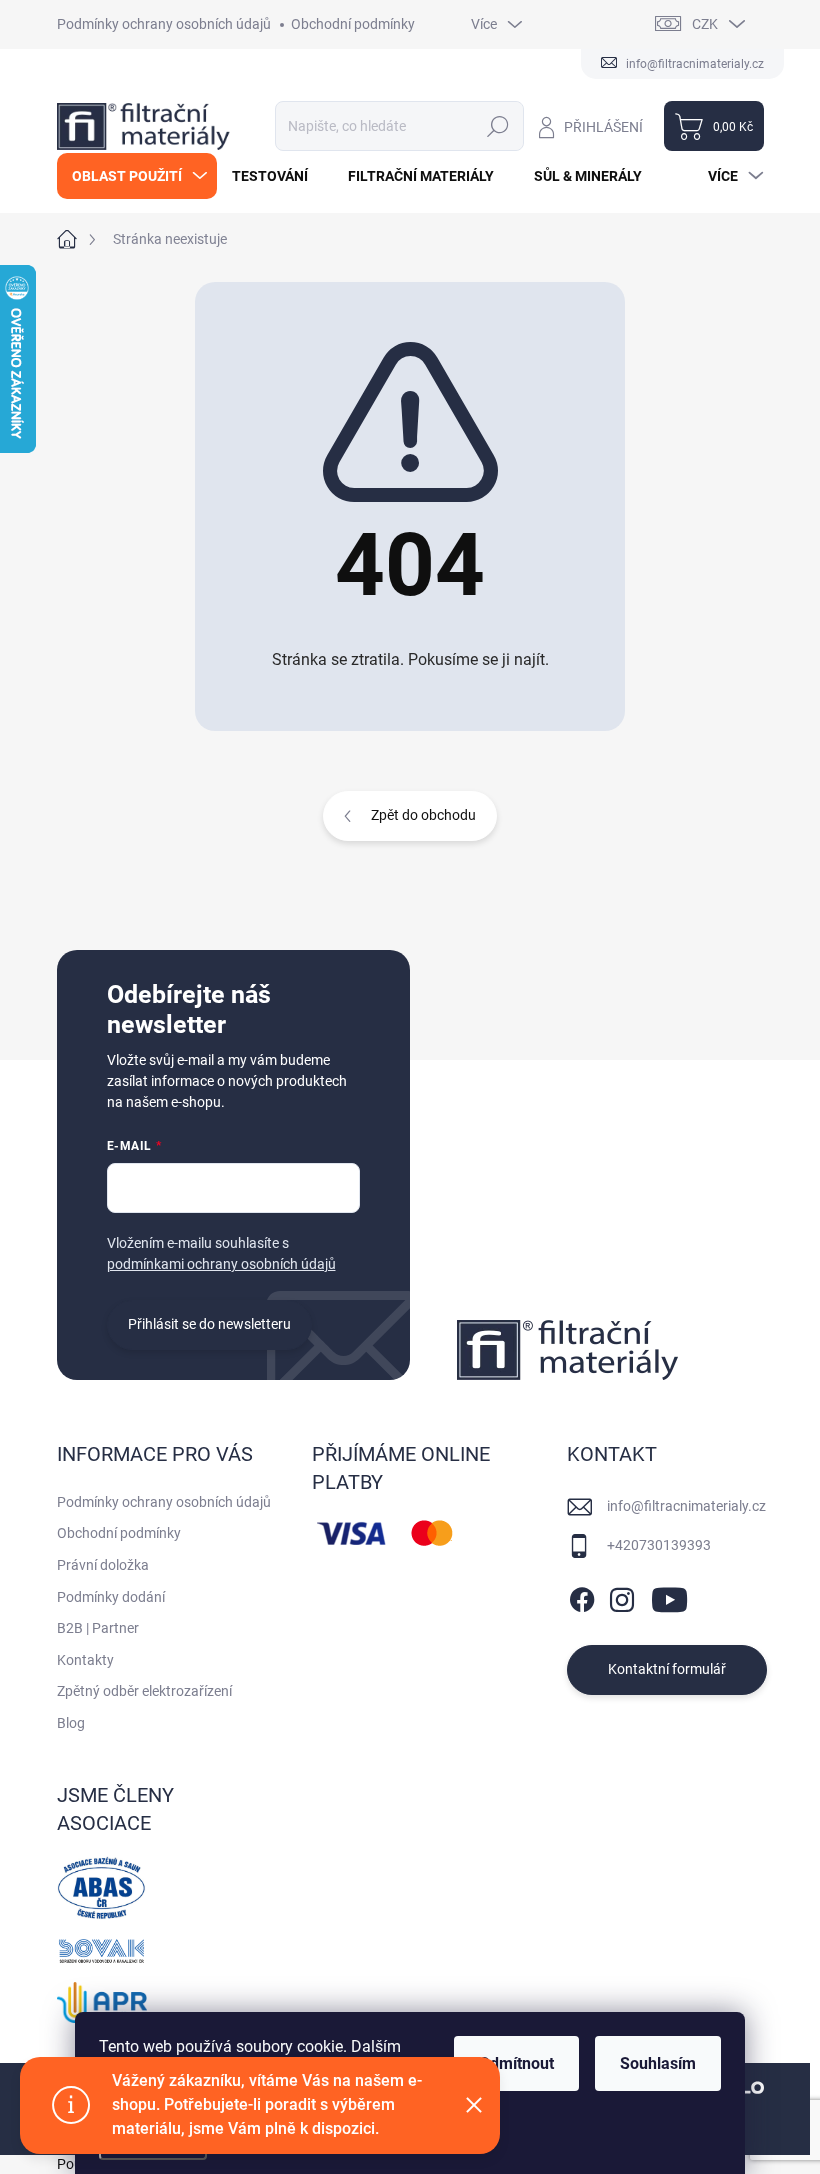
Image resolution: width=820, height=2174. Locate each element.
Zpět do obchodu (423, 815)
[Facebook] (582, 1596)
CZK (705, 24)
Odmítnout (516, 2063)
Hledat (497, 126)
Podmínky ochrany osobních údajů (164, 24)
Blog (71, 1723)
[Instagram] (622, 1596)
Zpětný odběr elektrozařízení (144, 1691)
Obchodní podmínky (353, 24)
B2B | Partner (98, 1628)
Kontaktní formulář (667, 1669)
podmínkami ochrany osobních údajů (221, 1264)
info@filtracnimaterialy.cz (686, 1506)
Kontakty (85, 1660)
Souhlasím (658, 2063)
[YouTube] (669, 1596)
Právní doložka (103, 1565)
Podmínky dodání (111, 1597)
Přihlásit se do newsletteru (209, 1324)
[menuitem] (137, 176)
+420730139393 (659, 1545)
